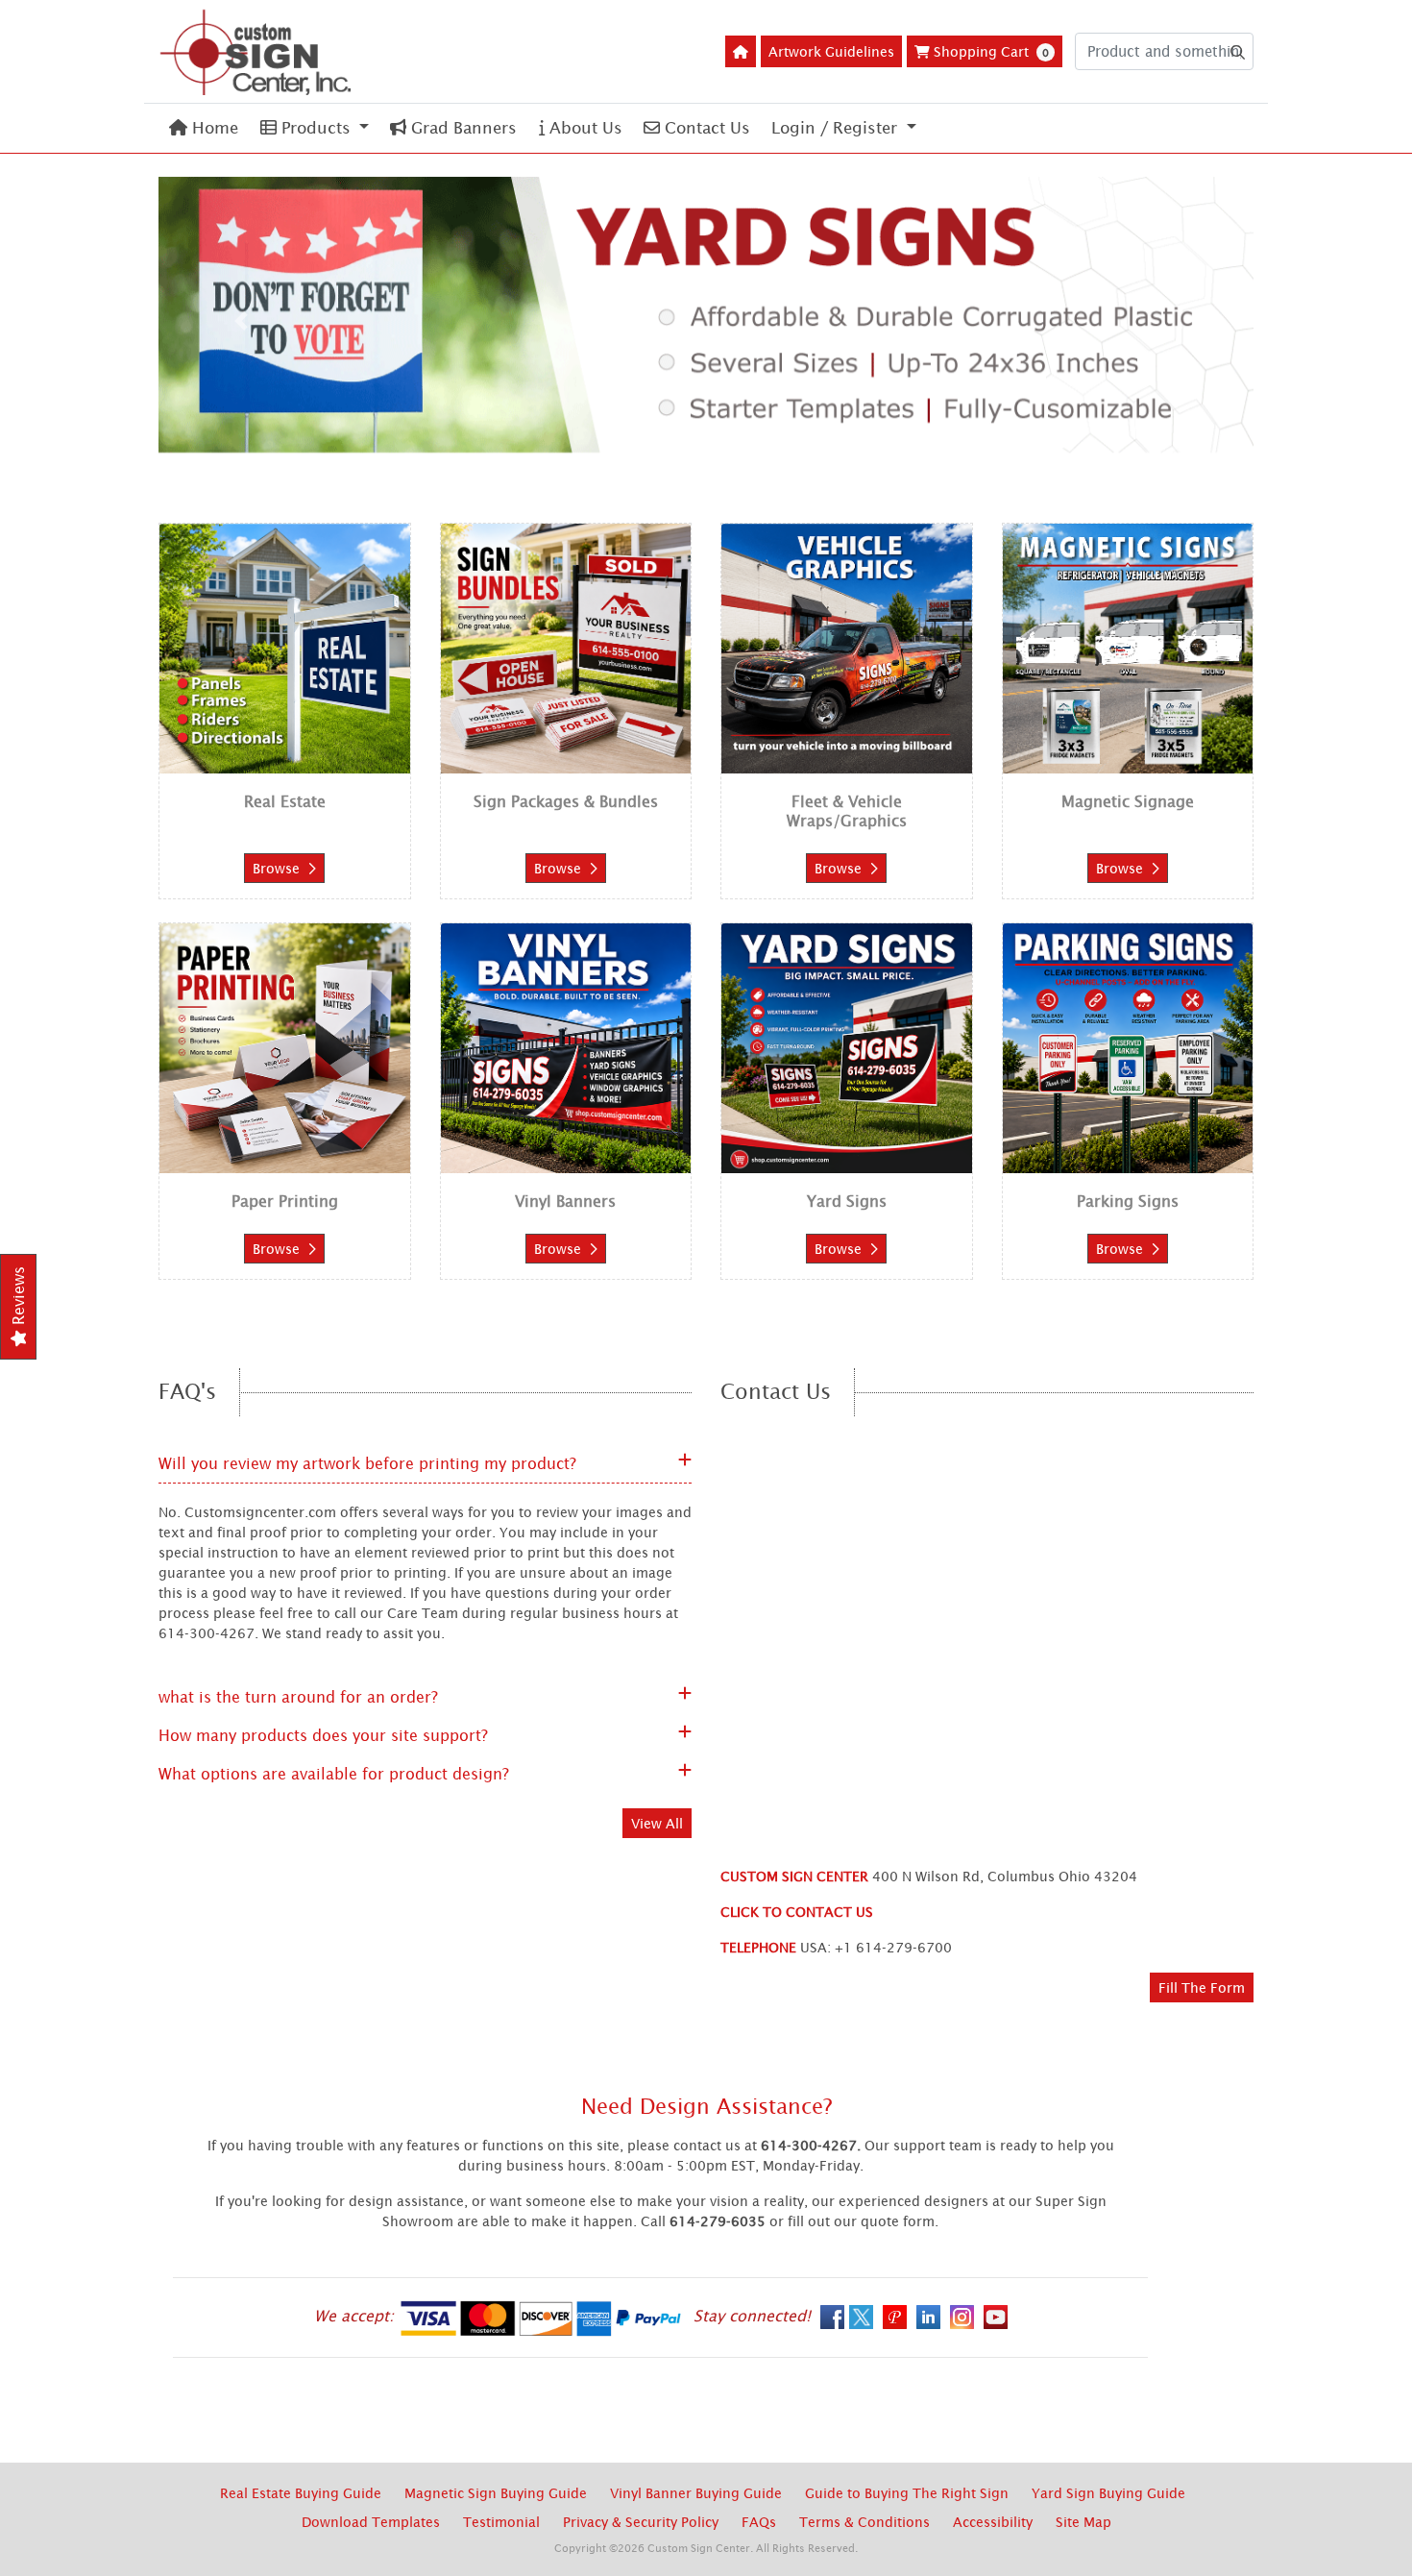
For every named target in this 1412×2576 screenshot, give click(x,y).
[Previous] (241, 321)
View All (657, 1823)
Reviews (18, 1298)
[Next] (1171, 321)
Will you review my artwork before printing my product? (367, 1463)
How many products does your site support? (323, 1735)
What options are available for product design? (334, 1774)
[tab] (654, 439)
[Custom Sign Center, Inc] (255, 51)
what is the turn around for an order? (298, 1697)
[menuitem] (204, 128)
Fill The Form (1202, 1987)
